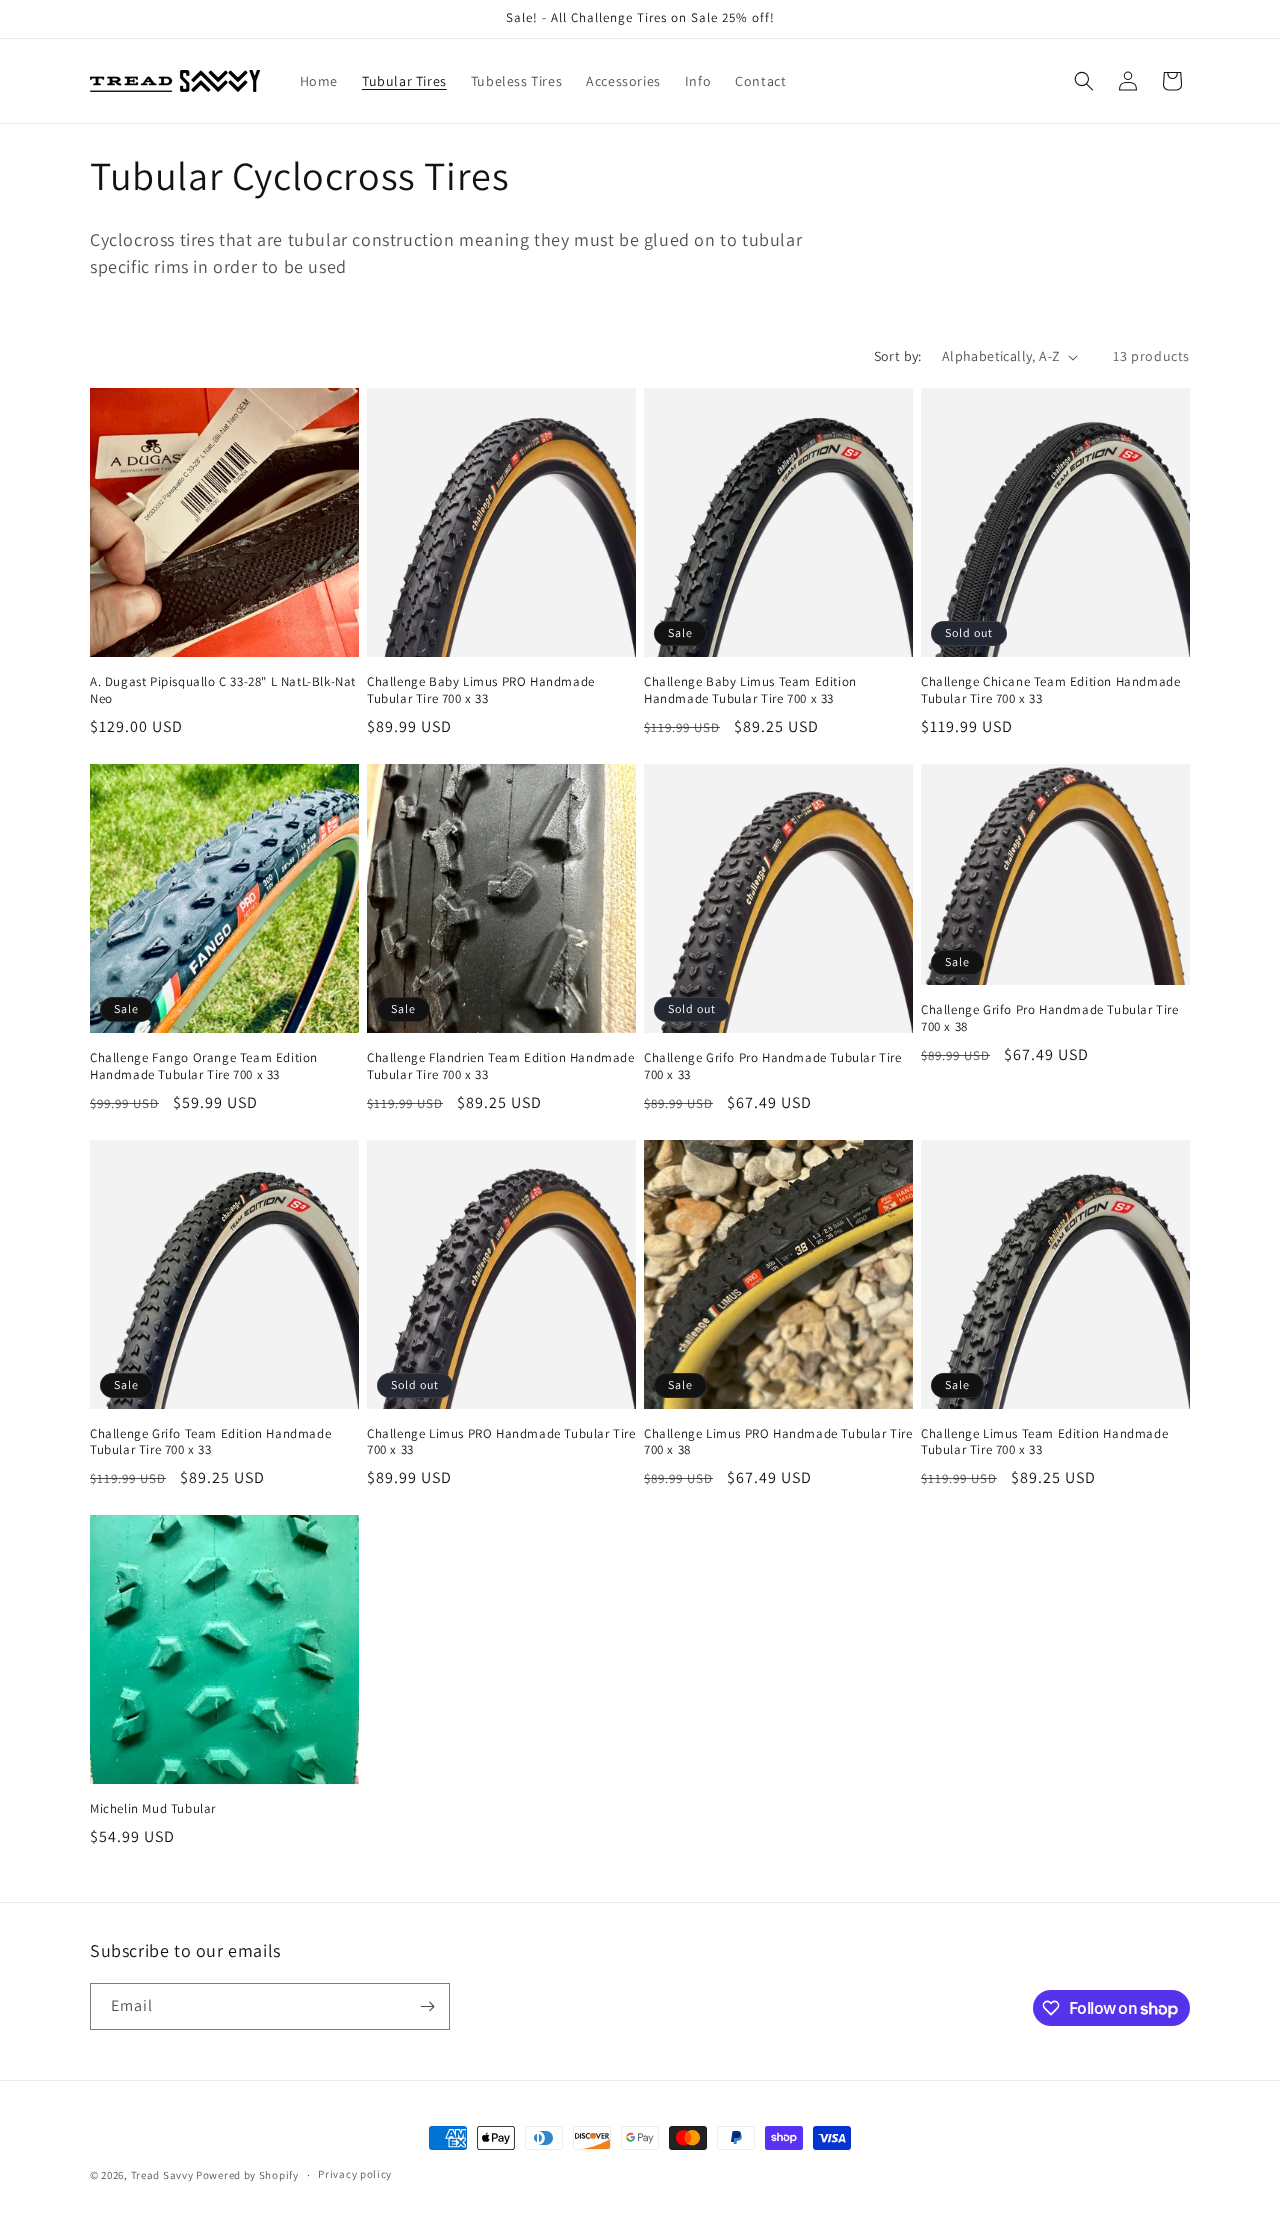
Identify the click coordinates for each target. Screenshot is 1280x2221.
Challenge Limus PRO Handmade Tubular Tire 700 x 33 (501, 1442)
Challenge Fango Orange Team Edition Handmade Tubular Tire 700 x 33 (204, 1066)
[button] (1084, 81)
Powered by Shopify (247, 2175)
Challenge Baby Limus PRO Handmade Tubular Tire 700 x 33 (481, 690)
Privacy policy (355, 2174)
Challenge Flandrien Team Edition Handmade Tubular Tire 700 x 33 (501, 1066)
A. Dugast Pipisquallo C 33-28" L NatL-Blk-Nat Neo (223, 690)
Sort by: (898, 356)
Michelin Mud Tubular (153, 1809)
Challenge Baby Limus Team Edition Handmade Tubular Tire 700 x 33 (750, 690)
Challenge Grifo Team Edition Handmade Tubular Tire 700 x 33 (210, 1442)
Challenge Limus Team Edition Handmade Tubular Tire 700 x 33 (1044, 1442)
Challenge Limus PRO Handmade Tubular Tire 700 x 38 (778, 1442)
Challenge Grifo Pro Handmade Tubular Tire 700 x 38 (1050, 1018)
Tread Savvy (162, 2175)
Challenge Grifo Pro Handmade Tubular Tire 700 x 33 (773, 1066)
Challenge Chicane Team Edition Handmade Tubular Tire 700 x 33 (1050, 690)
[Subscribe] (427, 2006)
